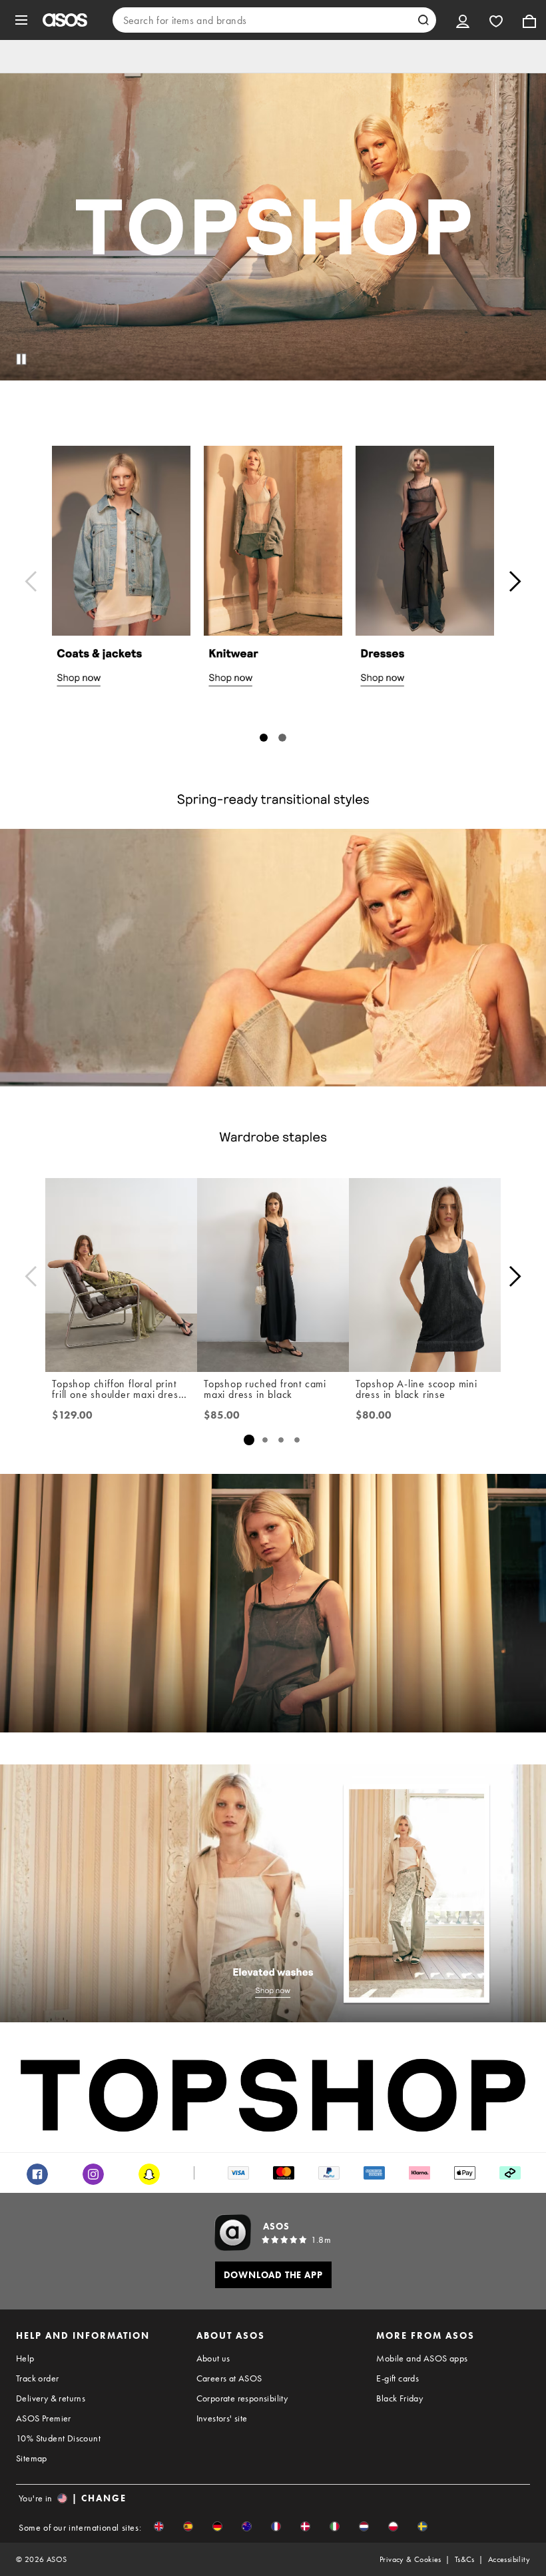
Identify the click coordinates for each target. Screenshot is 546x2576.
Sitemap (32, 2458)
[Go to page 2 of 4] (265, 1440)
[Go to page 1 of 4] (249, 1440)
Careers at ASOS (229, 2378)
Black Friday (400, 2398)
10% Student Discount (58, 2438)
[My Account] (463, 20)
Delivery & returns (51, 2398)
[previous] (31, 581)
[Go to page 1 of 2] (264, 738)
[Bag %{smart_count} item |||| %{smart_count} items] (529, 20)
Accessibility (509, 2559)
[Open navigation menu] (21, 20)
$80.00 (374, 1415)
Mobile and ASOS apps (422, 2358)
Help (25, 2358)
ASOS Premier (44, 2418)
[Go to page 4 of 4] (297, 1440)
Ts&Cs (465, 2559)
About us (213, 2358)
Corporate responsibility (242, 2398)
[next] (515, 581)
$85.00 (222, 1415)
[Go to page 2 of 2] (282, 738)
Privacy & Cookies (410, 2559)
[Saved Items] (496, 20)
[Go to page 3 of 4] (281, 1440)
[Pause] (21, 359)
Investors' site (222, 2418)
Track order (37, 2378)
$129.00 (72, 1415)
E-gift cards (398, 2378)
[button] (159, 2526)
